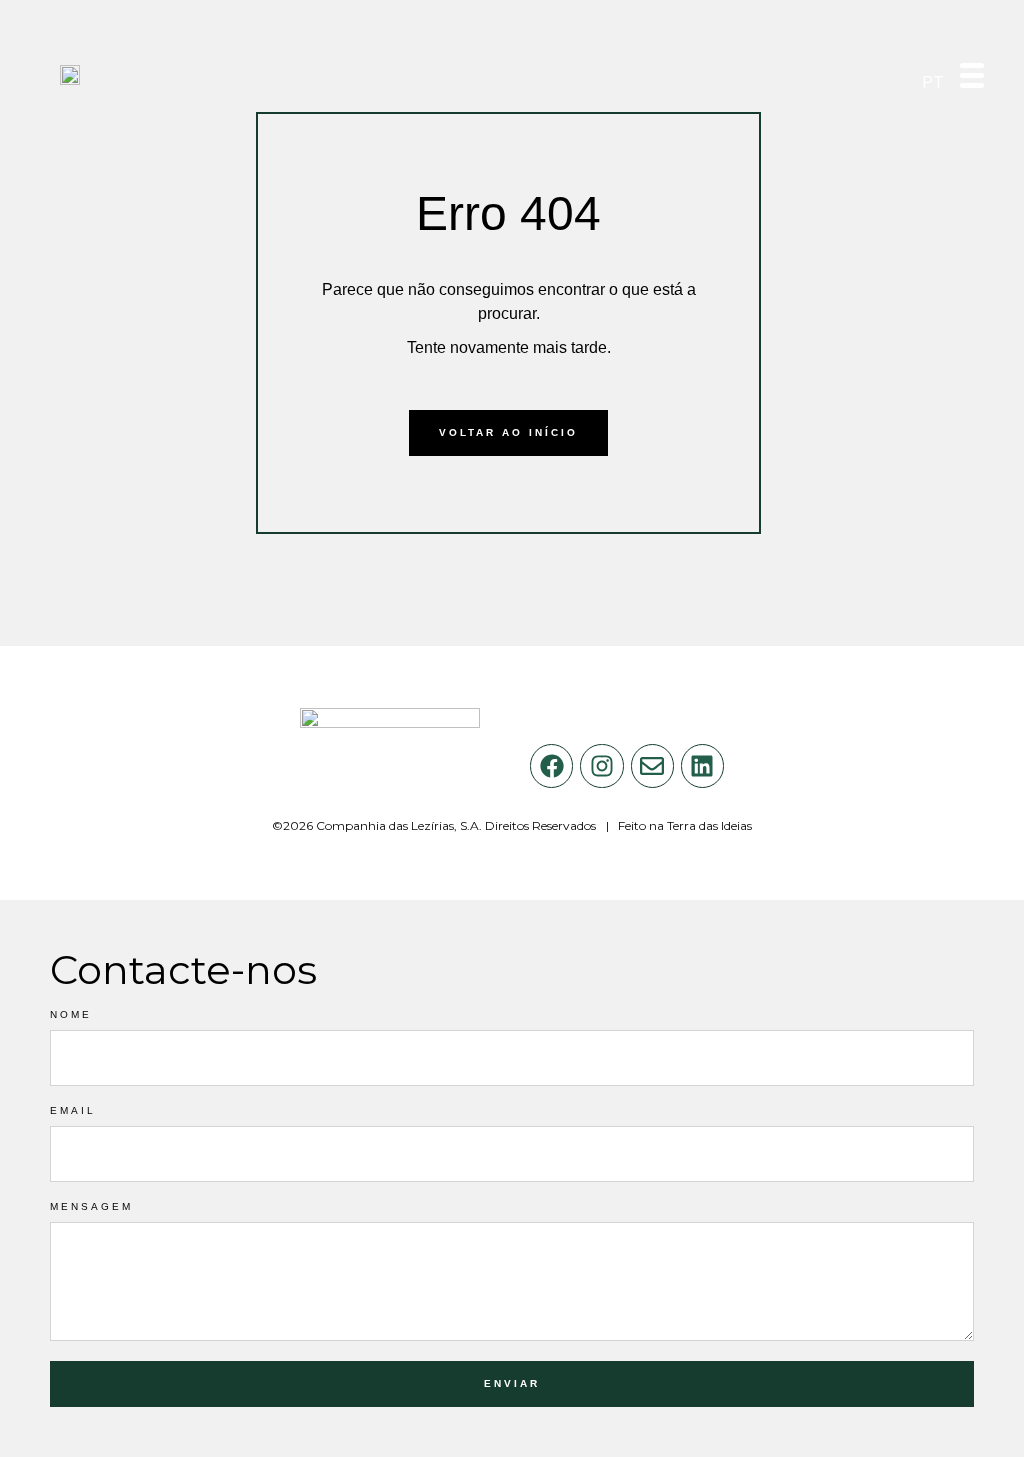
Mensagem (91, 1207)
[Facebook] (551, 765)
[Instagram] (601, 765)
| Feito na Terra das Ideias (679, 825)
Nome (71, 1015)
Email (73, 1111)
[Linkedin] (702, 765)
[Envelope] (652, 765)
